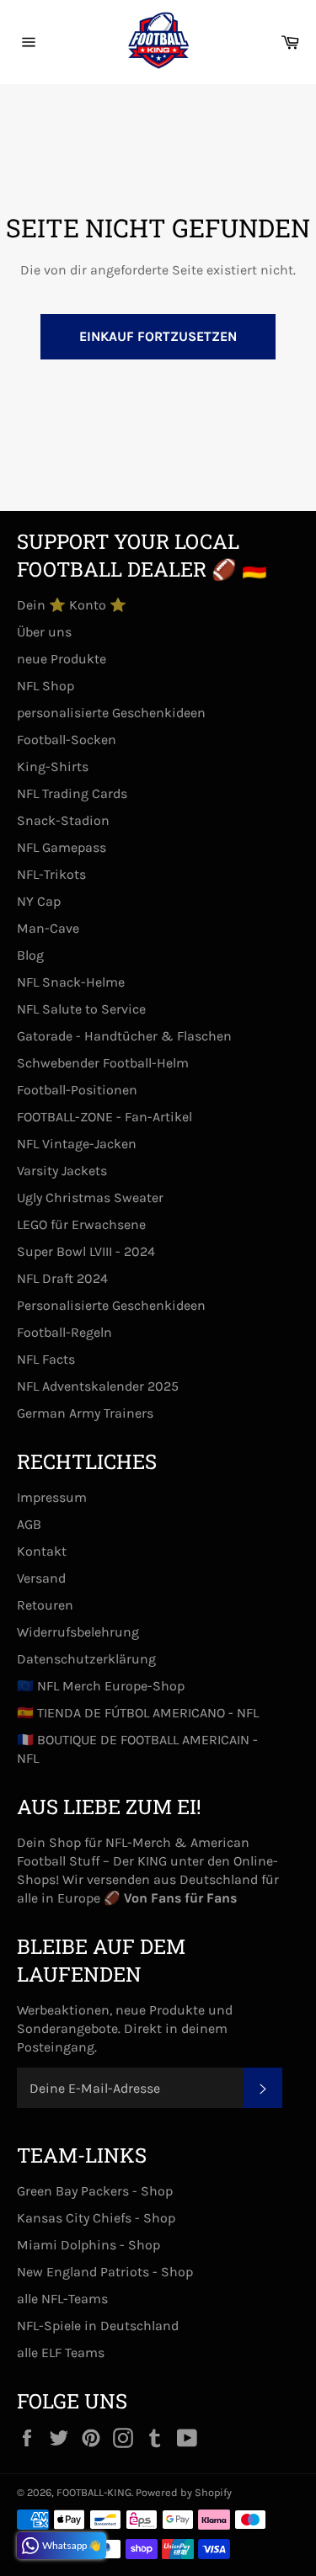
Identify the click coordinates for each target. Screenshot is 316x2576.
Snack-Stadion (63, 820)
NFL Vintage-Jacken (77, 1144)
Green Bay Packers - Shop (95, 2191)
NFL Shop (46, 686)
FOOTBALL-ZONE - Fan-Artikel (104, 1117)
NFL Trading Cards (72, 793)
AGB (29, 1524)
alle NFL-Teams (62, 2299)
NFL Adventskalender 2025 (98, 1386)
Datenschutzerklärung (86, 1659)
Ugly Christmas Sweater (90, 1198)
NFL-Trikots (51, 874)
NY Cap (39, 901)
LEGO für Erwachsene (81, 1224)
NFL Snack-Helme (71, 982)
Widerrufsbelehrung (78, 1632)
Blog (30, 955)
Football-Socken (67, 740)
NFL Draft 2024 (62, 1278)
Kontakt (42, 1551)
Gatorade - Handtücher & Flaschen (124, 1036)
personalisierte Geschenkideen (111, 713)
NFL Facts (46, 1359)
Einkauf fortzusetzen (158, 336)
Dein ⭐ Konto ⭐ (72, 605)
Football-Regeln (64, 1332)
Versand (41, 1578)
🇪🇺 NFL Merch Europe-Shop (101, 1686)
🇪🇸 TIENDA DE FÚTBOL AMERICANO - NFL (138, 1713)
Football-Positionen (77, 1090)
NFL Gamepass (62, 847)
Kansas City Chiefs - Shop (96, 2218)
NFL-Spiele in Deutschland (98, 2326)
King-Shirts (53, 766)
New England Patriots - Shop (105, 2272)
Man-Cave (48, 928)
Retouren (45, 1605)
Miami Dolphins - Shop (88, 2245)
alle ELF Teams (61, 2352)
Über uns (44, 632)
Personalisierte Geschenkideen (111, 1305)
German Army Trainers (85, 1413)
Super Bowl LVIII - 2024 (86, 1251)
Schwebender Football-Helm (103, 1063)
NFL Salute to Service (81, 1009)
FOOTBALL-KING (94, 2492)
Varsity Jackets (62, 1171)
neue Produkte (62, 659)
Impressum (52, 1497)
